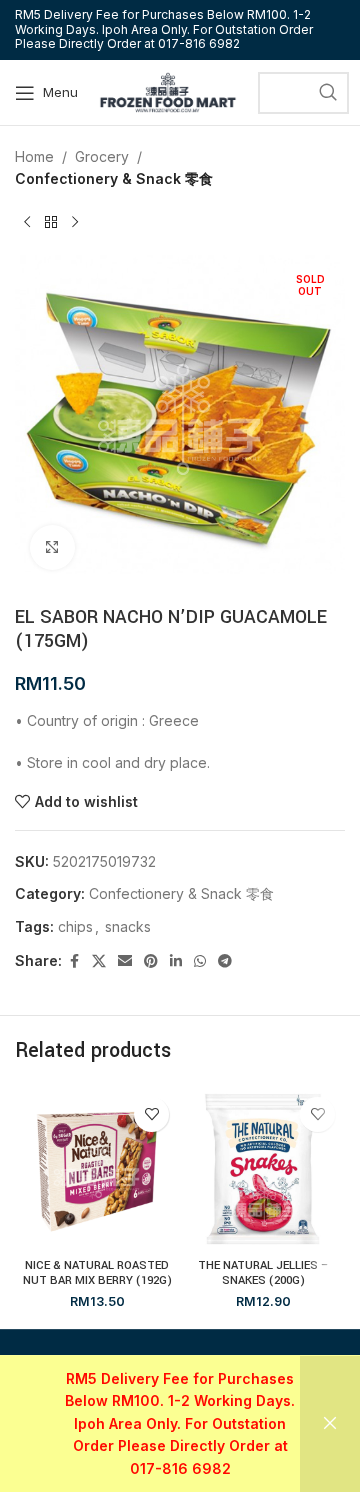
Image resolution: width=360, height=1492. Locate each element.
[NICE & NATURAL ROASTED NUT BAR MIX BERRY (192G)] (97, 1169)
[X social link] (99, 961)
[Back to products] (51, 223)
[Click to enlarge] (52, 547)
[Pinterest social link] (151, 961)
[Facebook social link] (74, 961)
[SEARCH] (328, 93)
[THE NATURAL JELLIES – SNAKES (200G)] (263, 1169)
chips (75, 926)
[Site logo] (168, 90)
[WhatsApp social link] (200, 961)
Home (34, 156)
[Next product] (75, 223)
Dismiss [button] (330, 1424)
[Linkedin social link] (176, 961)
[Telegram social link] (225, 961)
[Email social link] (125, 961)
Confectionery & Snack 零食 (114, 178)
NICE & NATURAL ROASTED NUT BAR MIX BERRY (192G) (97, 1273)
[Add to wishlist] (151, 1114)
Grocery (102, 156)
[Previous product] (27, 223)
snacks (128, 926)
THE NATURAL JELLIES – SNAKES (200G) (263, 1273)
